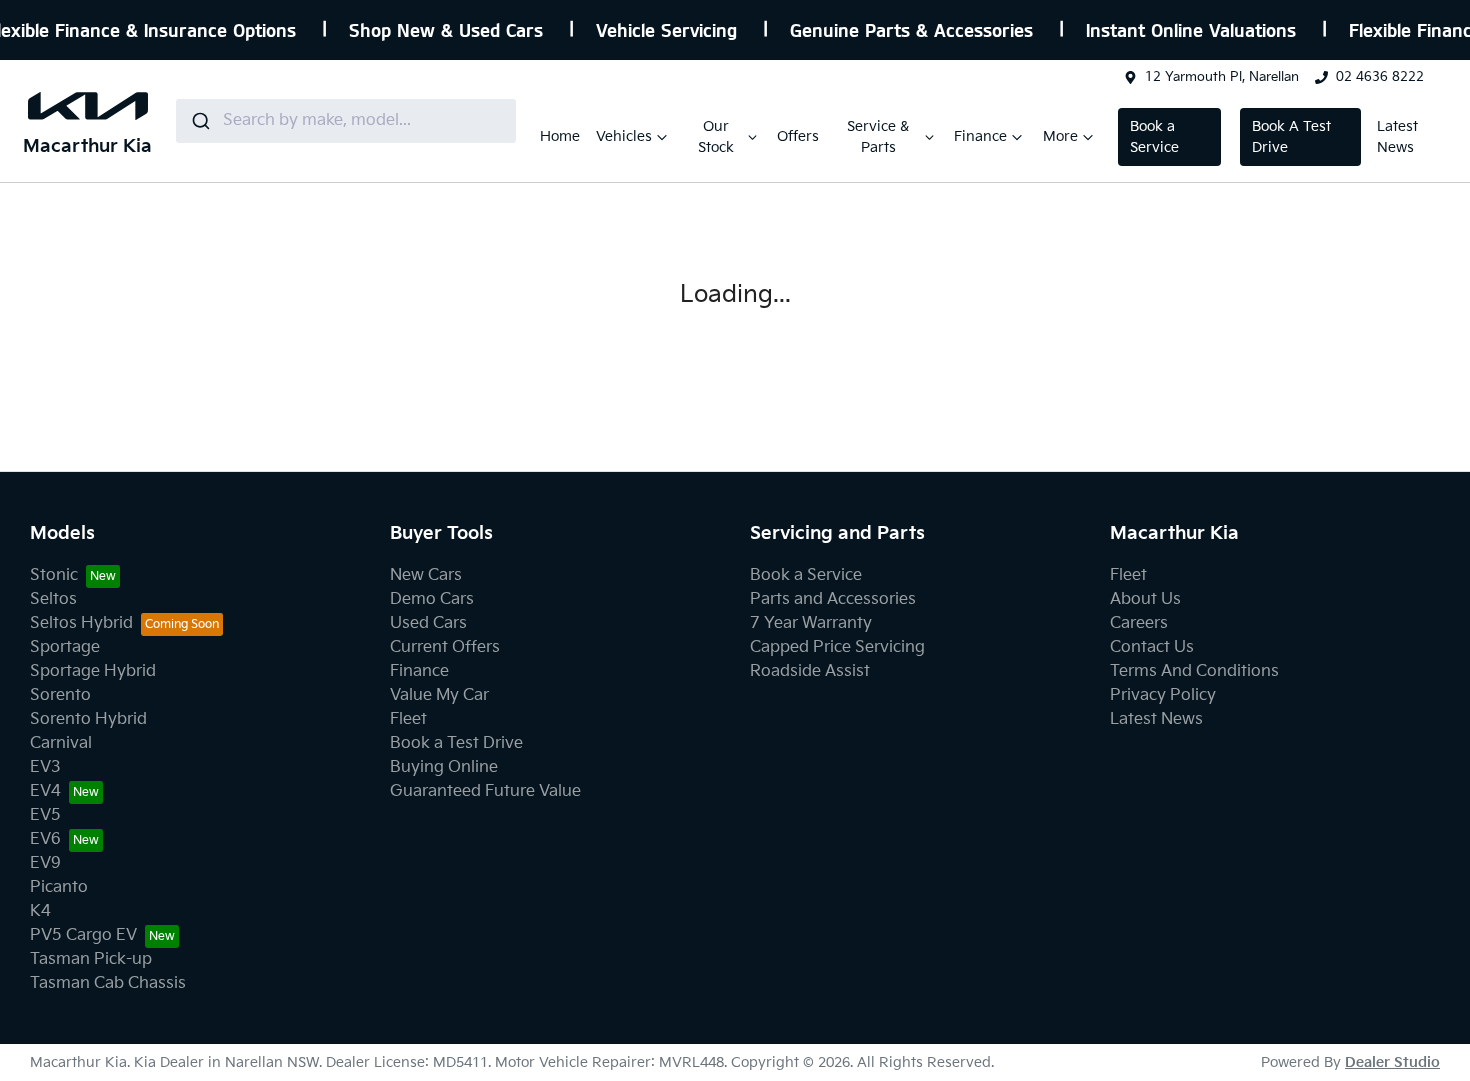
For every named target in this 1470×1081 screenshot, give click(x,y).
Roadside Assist (810, 671)
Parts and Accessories (833, 599)
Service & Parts (878, 137)
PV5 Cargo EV (83, 935)
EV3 (45, 767)
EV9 (45, 863)
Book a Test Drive (456, 743)
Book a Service (1154, 137)
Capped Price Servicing (837, 647)
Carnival (61, 743)
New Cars (426, 575)
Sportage (65, 647)
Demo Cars (432, 599)
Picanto (59, 887)
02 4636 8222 (1380, 77)
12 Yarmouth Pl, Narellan (1222, 77)
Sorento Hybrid (88, 719)
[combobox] (346, 121)
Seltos (53, 599)
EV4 (45, 791)
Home (560, 136)
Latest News (1397, 137)
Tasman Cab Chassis (108, 983)
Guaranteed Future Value (485, 791)
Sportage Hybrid (93, 671)
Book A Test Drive (1291, 137)
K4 (40, 911)
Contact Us (1152, 647)
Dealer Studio (1392, 1062)
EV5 (45, 815)
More (1060, 136)
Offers (798, 136)
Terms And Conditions (1194, 671)
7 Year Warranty (811, 623)
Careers (1139, 623)
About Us (1145, 599)
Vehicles (624, 136)
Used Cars (428, 623)
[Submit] (199, 121)
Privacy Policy (1163, 695)
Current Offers (445, 647)
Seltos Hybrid (81, 623)
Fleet (408, 719)
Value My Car (439, 695)
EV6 (45, 839)
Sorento (60, 695)
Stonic (54, 575)
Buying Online (444, 767)
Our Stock (716, 137)
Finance (980, 136)
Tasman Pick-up (91, 959)
